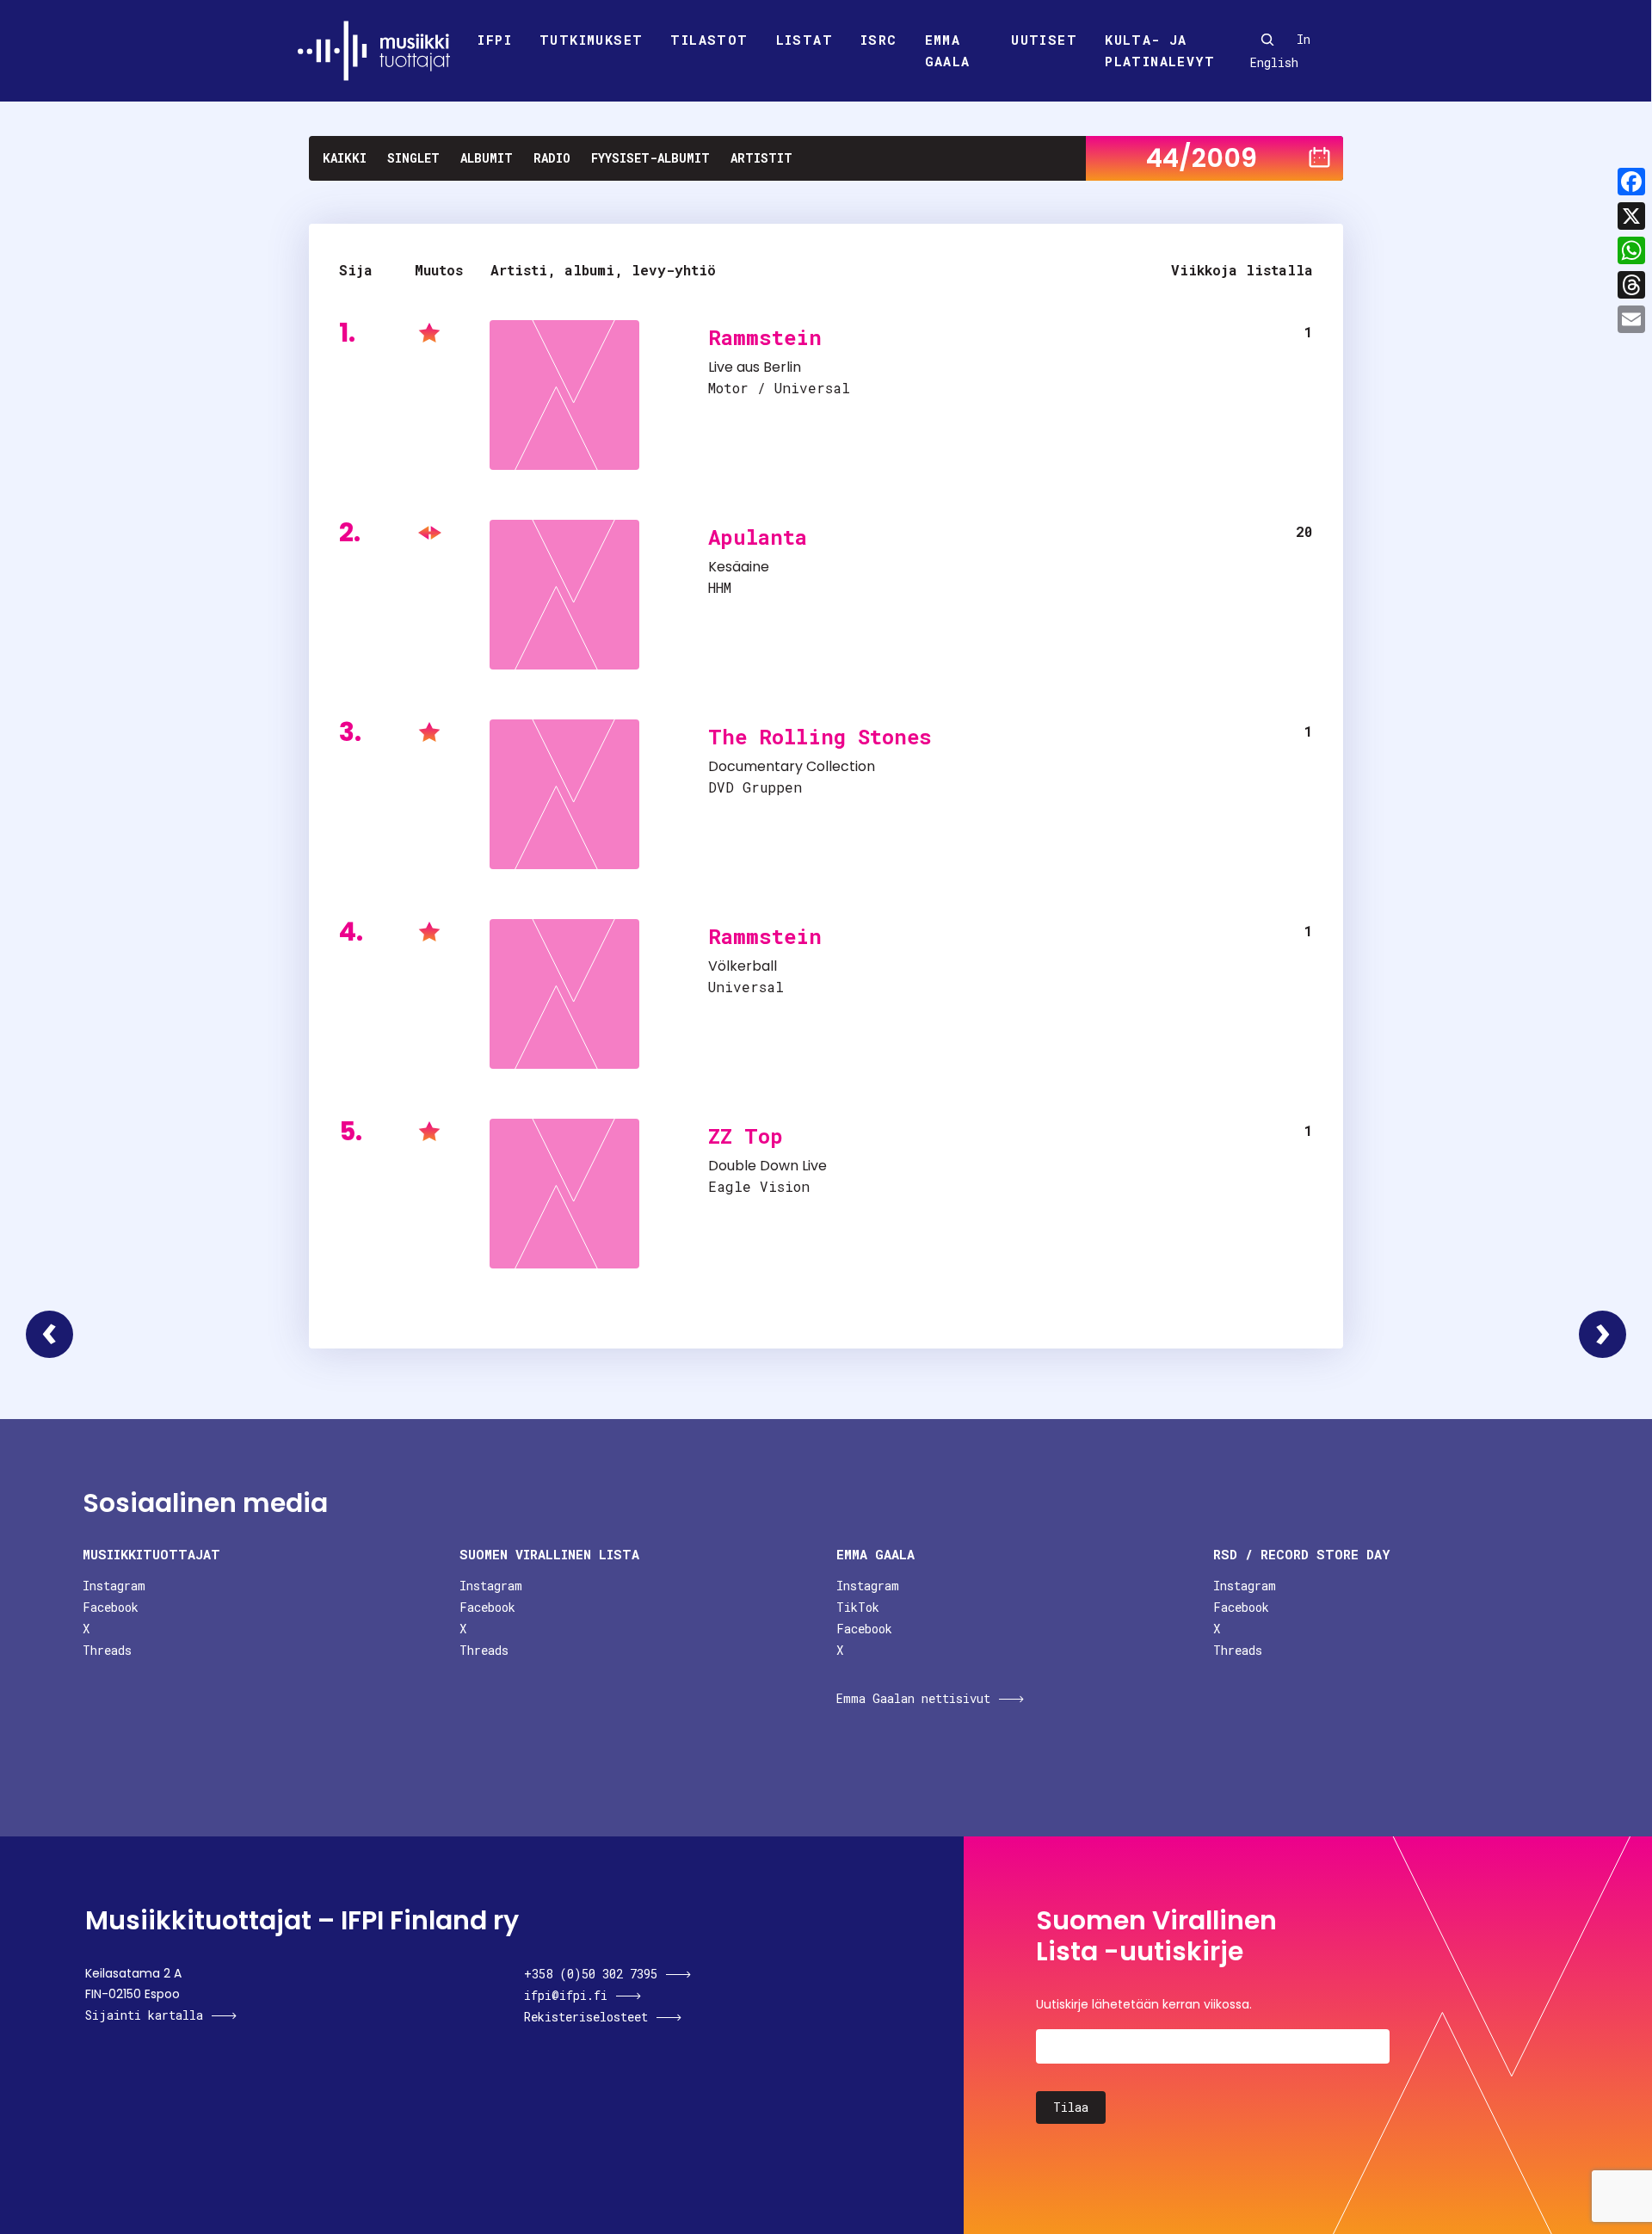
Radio (552, 158)
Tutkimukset (591, 40)
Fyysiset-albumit (650, 158)
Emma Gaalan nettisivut (913, 1698)
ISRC (879, 40)
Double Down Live (767, 1166)
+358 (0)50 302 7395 (591, 1974)
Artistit (761, 158)
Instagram (114, 1586)
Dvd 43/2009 (49, 1334)
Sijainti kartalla (144, 2015)
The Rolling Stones (820, 737)
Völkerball (743, 966)
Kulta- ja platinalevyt (1160, 51)
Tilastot (709, 40)
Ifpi (495, 40)
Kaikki (345, 158)
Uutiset (1044, 40)
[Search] (1267, 40)
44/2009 (1202, 158)
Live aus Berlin (755, 367)
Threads (107, 1650)
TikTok (858, 1607)
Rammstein (765, 337)
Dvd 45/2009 (1603, 1334)
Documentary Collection (792, 766)
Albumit (487, 158)
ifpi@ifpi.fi (566, 1995)
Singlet (413, 158)
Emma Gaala (948, 51)
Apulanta (758, 537)
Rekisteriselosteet (586, 2017)
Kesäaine (739, 567)
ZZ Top (746, 1136)
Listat (804, 40)
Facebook (111, 1607)
